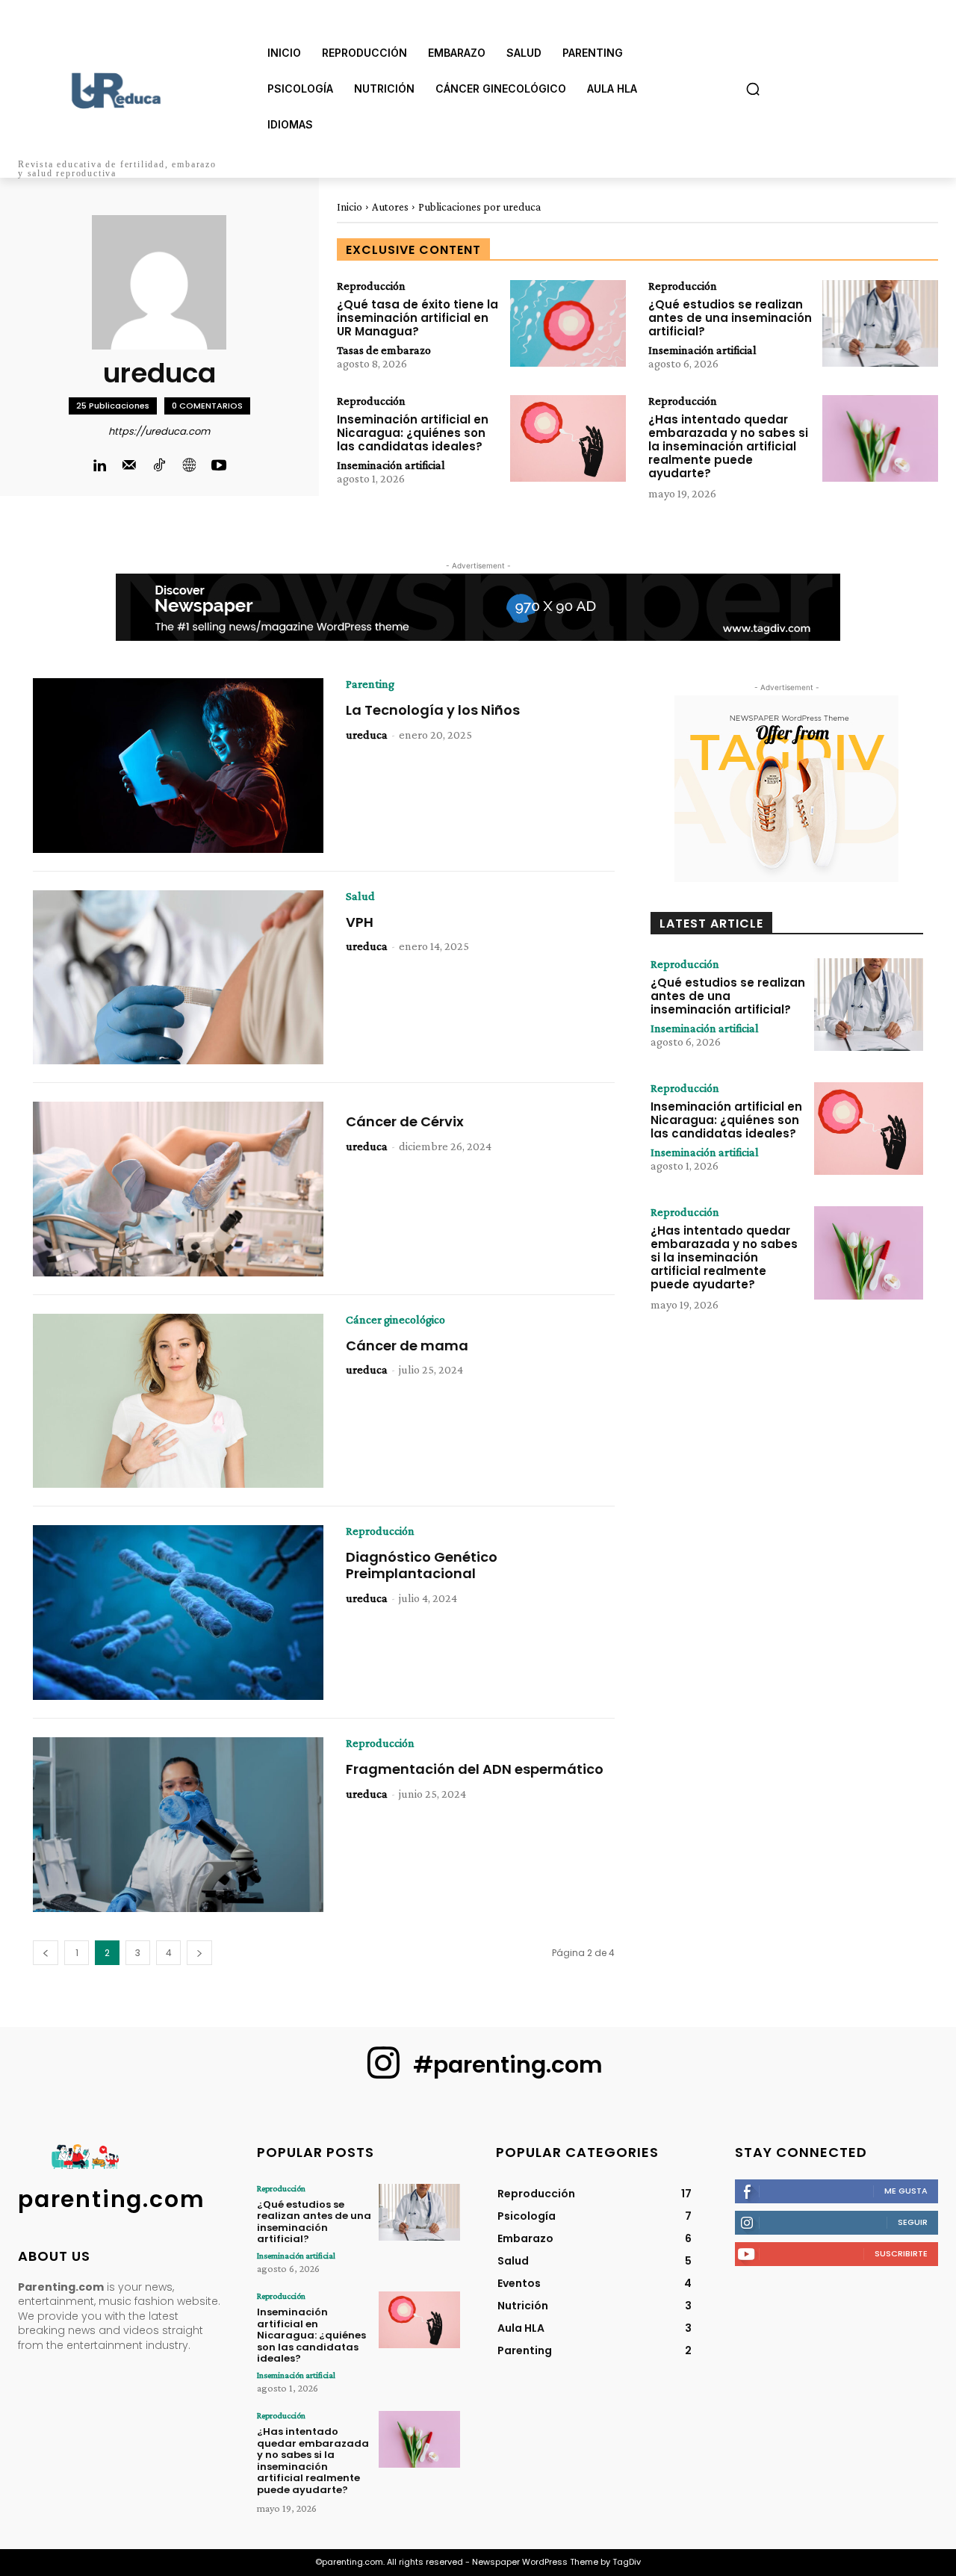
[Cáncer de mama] (178, 1401)
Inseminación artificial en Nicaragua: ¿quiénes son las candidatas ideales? (413, 433)
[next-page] (199, 1953)
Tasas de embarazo (384, 350)
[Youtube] (219, 466)
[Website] (189, 466)
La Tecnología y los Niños (433, 710)
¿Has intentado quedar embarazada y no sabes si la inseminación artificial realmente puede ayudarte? (728, 446)
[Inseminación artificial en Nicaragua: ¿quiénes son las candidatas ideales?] (568, 438)
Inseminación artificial (702, 350)
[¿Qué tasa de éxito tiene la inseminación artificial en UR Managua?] (568, 323)
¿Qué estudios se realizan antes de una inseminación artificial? (730, 318)
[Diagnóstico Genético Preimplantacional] (178, 1613)
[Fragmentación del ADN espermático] (178, 1825)
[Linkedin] (99, 466)
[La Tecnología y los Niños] (178, 766)
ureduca (367, 735)
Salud (360, 896)
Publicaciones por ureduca (479, 207)
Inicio (350, 207)
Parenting (370, 684)
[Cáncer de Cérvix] (178, 1189)
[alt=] (119, 98)
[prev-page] (46, 1953)
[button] (753, 89)
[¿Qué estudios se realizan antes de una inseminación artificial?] (880, 323)
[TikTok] (159, 466)
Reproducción (371, 286)
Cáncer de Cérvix (405, 1121)
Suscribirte (901, 2253)
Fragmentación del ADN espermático (475, 1769)
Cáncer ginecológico (395, 1320)
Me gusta (906, 2191)
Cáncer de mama (407, 1346)
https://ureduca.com (159, 431)
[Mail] (129, 466)
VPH (360, 922)
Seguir (913, 2222)
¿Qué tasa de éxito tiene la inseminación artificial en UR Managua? (418, 318)
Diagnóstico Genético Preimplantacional (422, 1565)
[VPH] (178, 978)
